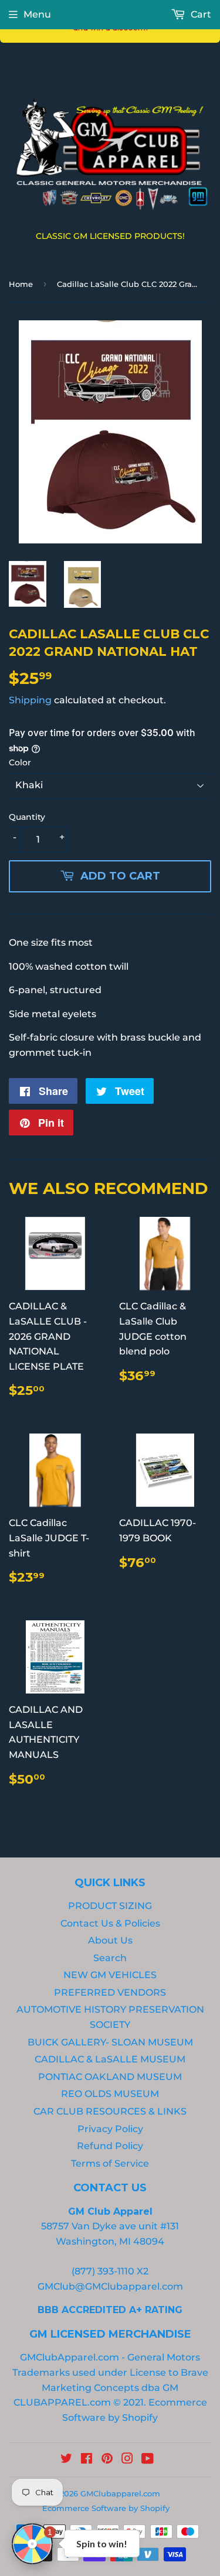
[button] (32, 14)
